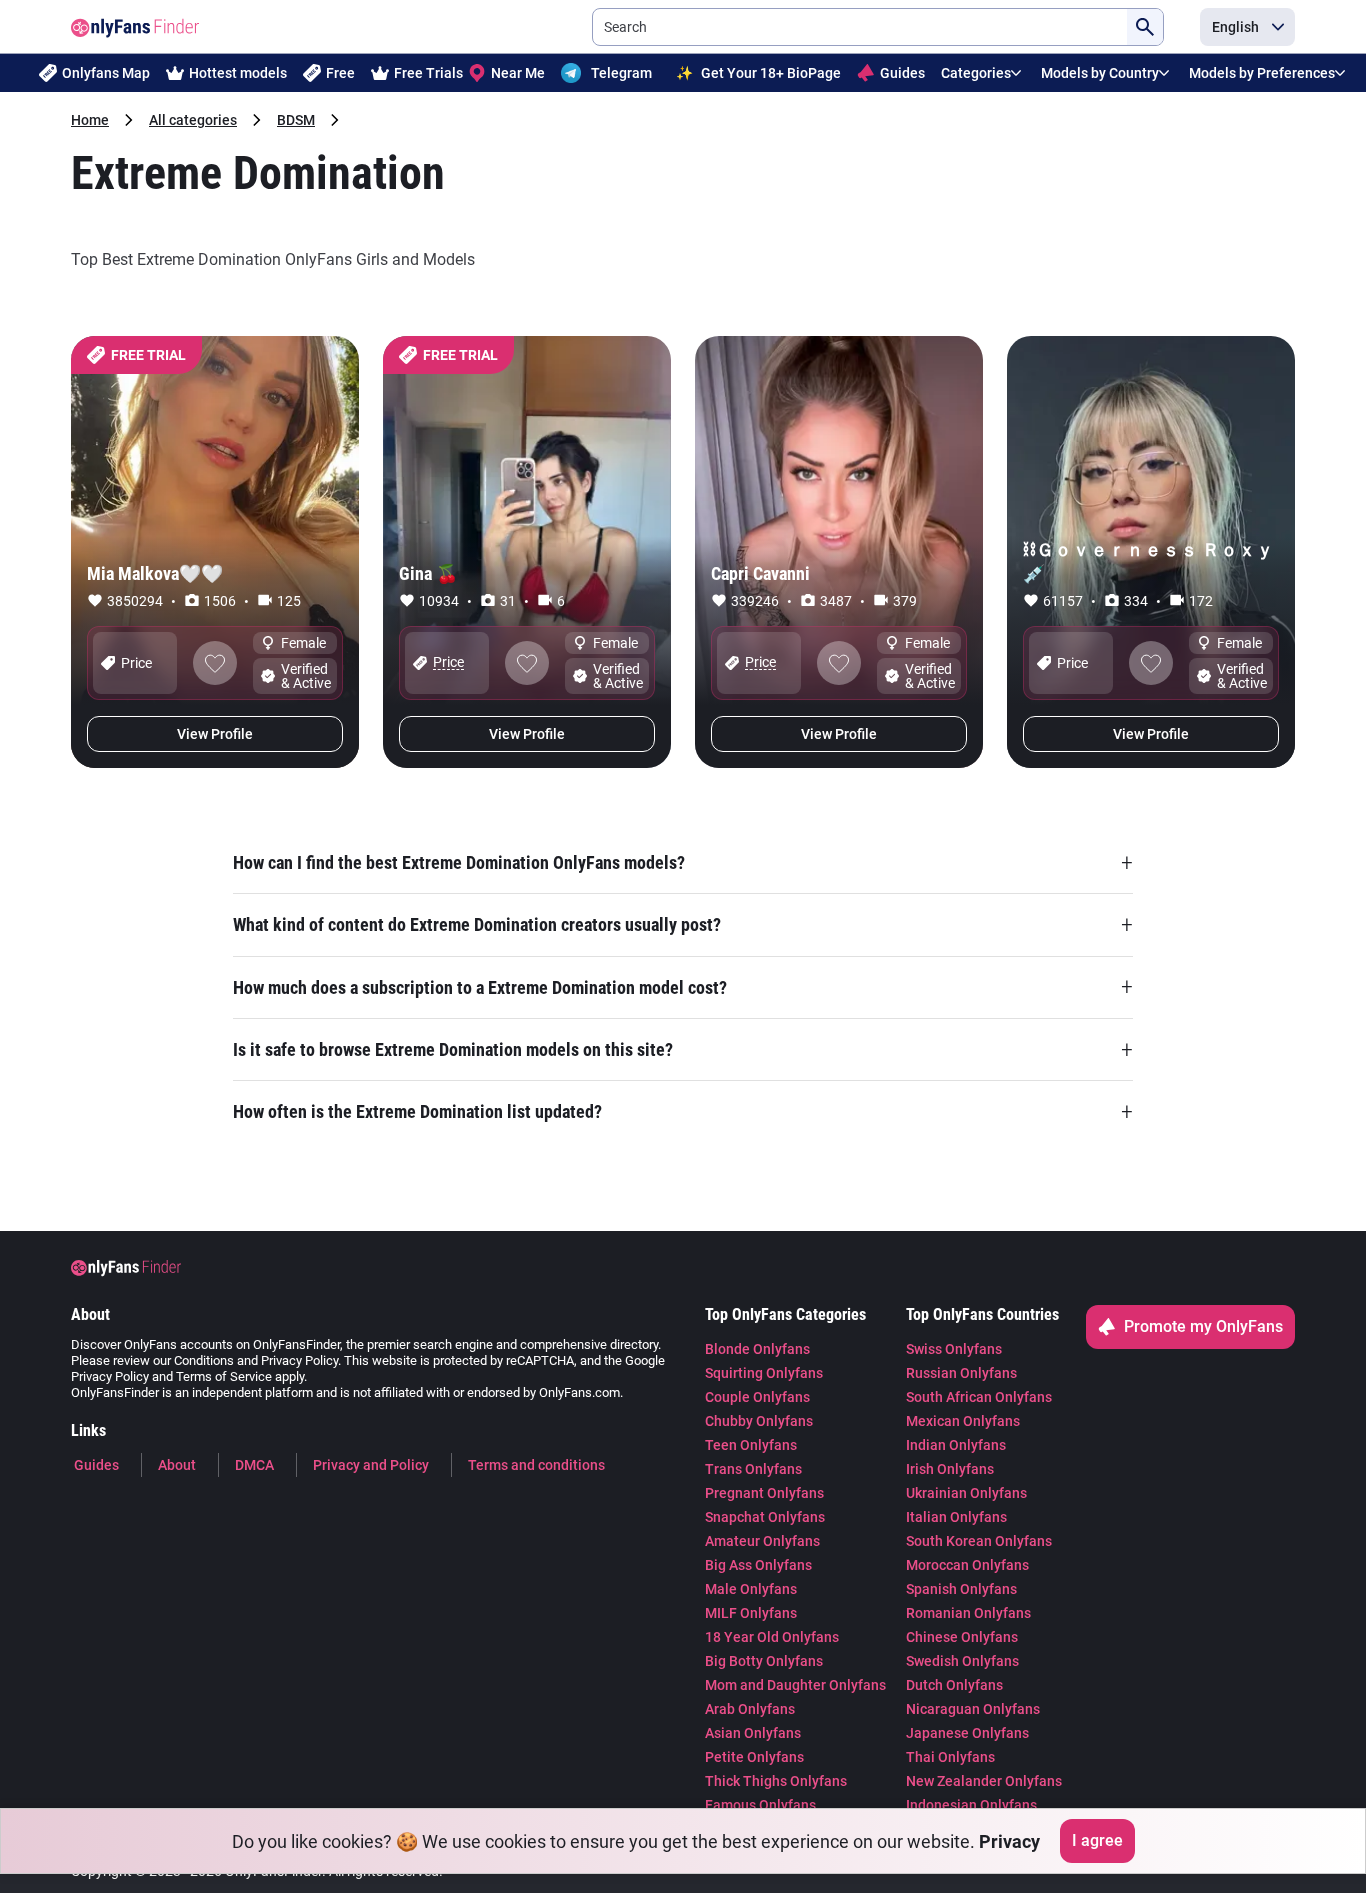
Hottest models (238, 73)
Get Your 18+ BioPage (758, 73)
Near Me (518, 73)
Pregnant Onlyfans (764, 1493)
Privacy (1009, 1841)
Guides (902, 73)
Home (90, 120)
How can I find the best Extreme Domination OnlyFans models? (683, 862)
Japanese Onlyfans (967, 1733)
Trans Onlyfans (753, 1469)
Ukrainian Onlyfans (966, 1493)
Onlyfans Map (106, 73)
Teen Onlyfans (751, 1445)
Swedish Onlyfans (962, 1661)
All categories (193, 120)
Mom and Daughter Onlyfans (795, 1685)
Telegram (621, 73)
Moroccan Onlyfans (967, 1565)
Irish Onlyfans (950, 1469)
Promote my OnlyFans (1203, 1326)
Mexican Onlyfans (963, 1421)
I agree (1097, 1840)
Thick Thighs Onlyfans (776, 1781)
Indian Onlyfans (956, 1445)
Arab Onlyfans (750, 1709)
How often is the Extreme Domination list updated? (683, 1112)
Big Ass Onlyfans (758, 1565)
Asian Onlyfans (753, 1733)
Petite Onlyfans (754, 1757)
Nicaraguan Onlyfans (973, 1709)
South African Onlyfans (979, 1397)
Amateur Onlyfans (762, 1541)
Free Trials (428, 73)
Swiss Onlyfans (954, 1349)
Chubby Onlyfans (759, 1421)
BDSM (296, 120)
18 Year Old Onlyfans (772, 1637)
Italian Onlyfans (956, 1517)
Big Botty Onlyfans (764, 1661)
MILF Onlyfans (751, 1613)
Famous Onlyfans (760, 1805)
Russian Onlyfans (961, 1373)
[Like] (215, 663)
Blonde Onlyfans (757, 1349)
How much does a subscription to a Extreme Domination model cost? (683, 987)
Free (340, 73)
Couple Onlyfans (757, 1397)
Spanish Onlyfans (961, 1589)
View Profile (215, 734)
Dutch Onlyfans (954, 1685)
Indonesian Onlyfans (971, 1805)
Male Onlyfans (751, 1589)
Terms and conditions (536, 1465)
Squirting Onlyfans (764, 1373)
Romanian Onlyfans (968, 1613)
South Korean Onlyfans (979, 1541)
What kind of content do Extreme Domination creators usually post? (683, 925)
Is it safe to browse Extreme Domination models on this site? (683, 1050)
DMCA (254, 1465)
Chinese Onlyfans (962, 1637)
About (177, 1465)
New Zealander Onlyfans (984, 1781)
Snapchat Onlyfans (765, 1517)
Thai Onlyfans (950, 1757)
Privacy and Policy (371, 1465)
